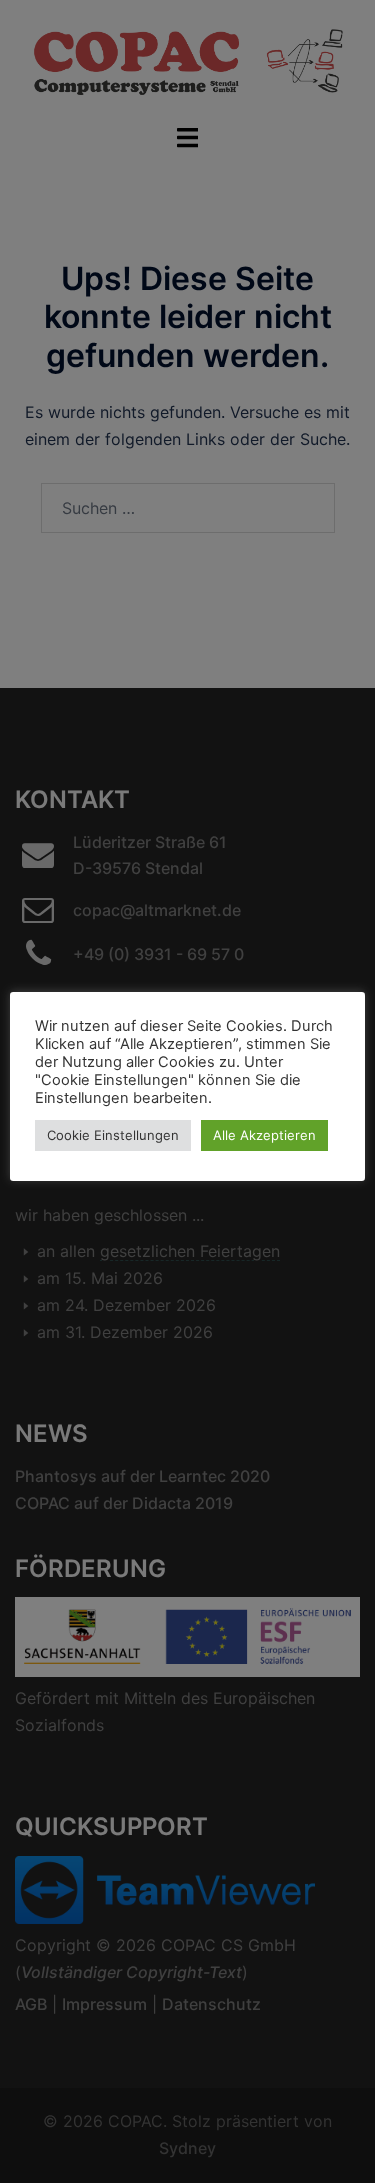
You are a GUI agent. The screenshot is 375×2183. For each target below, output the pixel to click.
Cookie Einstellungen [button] (113, 1135)
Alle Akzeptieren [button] (264, 1135)
